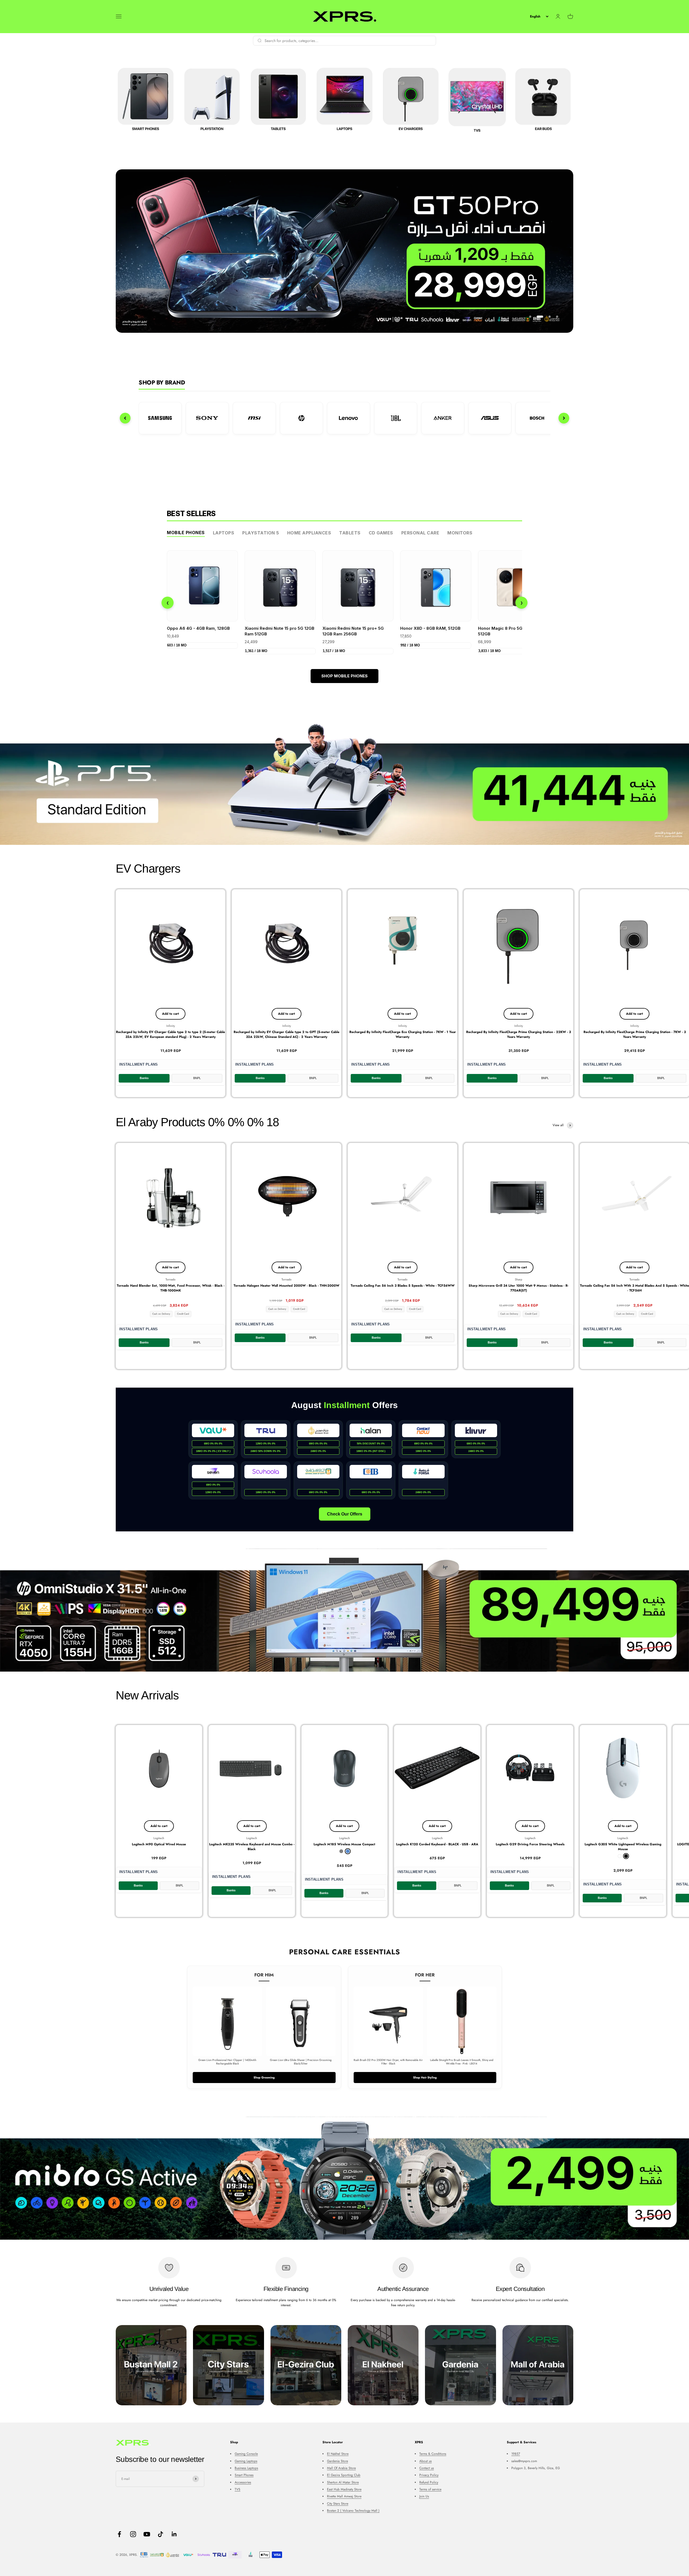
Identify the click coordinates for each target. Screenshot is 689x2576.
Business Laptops (246, 2468)
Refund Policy (429, 2482)
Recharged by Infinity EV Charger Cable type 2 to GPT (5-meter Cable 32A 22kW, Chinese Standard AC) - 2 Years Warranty (287, 1034)
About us (426, 2461)
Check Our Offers (345, 1514)
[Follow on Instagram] (133, 2534)
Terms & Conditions (433, 2454)
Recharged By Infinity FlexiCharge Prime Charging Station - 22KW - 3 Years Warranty (518, 1034)
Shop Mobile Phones (344, 676)
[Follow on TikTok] (161, 2534)
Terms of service (430, 2489)
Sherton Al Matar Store (343, 2482)
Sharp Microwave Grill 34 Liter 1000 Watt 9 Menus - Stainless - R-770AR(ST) (518, 1288)
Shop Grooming (264, 2077)
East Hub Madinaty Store (344, 2489)
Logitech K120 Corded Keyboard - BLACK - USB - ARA (437, 1844)
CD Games (381, 533)
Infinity (171, 1026)
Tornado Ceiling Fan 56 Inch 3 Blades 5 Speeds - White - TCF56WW (403, 1286)
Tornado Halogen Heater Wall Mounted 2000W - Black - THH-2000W (287, 1286)
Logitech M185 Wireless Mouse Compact (344, 1844)
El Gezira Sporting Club (344, 2475)
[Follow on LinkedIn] (174, 2534)
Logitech (159, 1838)
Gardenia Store (338, 2461)
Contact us (427, 2468)
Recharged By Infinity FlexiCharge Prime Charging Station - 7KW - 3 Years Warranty (635, 1034)
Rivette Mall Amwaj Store (344, 2496)
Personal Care (420, 533)
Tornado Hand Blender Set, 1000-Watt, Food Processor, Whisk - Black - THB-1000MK (171, 1288)
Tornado (171, 1279)
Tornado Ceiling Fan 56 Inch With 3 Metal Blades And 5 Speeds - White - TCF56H (634, 1288)
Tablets (350, 533)
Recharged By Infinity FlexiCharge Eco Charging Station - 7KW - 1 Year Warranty (403, 1034)
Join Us (424, 2496)
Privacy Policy (429, 2475)
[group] (344, 783)
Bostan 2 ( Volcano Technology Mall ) (353, 2511)
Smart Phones (244, 2475)
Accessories (243, 2482)
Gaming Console (246, 2454)
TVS (238, 2489)
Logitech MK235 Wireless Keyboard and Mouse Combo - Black (252, 1847)
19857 (516, 2454)
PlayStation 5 (261, 533)
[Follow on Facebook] (119, 2534)
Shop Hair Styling (425, 2077)
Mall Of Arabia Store (341, 2468)
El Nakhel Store (338, 2454)
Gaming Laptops (246, 2461)
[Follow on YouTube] (147, 2534)
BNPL (197, 1078)
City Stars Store (338, 2504)
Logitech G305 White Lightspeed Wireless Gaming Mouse (623, 1847)
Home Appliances (309, 533)
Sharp (518, 1279)
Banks (144, 1078)
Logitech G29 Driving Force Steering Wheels (530, 1844)
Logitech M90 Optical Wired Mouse (159, 1844)
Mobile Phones (186, 533)
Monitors (460, 533)
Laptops (224, 533)
